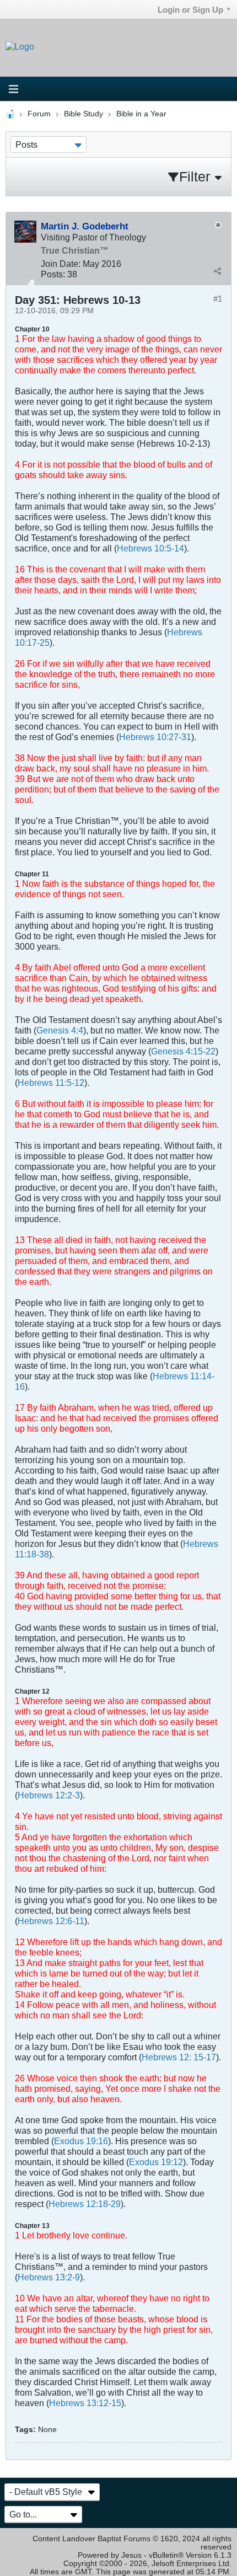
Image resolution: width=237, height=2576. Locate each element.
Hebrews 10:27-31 (155, 737)
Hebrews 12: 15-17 (179, 2057)
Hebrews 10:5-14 (150, 548)
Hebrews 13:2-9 (49, 2277)
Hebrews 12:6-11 (51, 1921)
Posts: (53, 274)
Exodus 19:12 (156, 2162)
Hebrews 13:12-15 (85, 2403)
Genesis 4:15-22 (183, 1051)
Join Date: (61, 264)
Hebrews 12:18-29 (85, 2204)
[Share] (217, 271)
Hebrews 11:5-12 (51, 1083)
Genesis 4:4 (60, 1030)
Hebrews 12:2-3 (49, 1795)
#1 (218, 299)
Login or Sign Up (190, 10)
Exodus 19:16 (81, 2141)
